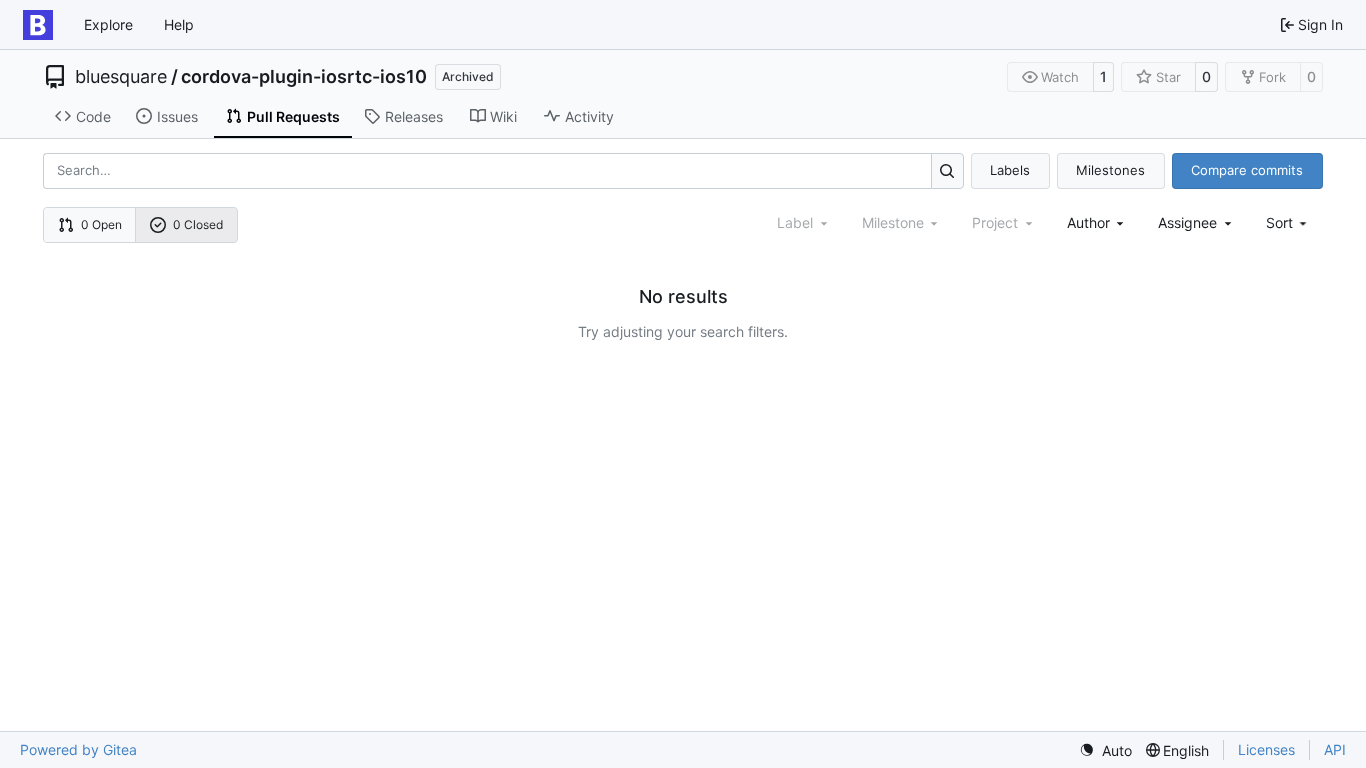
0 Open (101, 224)
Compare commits (1247, 170)
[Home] (38, 25)
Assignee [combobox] (1187, 222)
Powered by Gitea (78, 749)
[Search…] (947, 170)
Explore (108, 24)
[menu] (1288, 222)
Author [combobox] (1088, 222)
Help (179, 24)
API (1335, 749)
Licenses (1266, 749)
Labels (1010, 170)
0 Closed (198, 224)
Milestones (1110, 170)
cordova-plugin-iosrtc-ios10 (304, 77)
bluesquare (121, 77)
